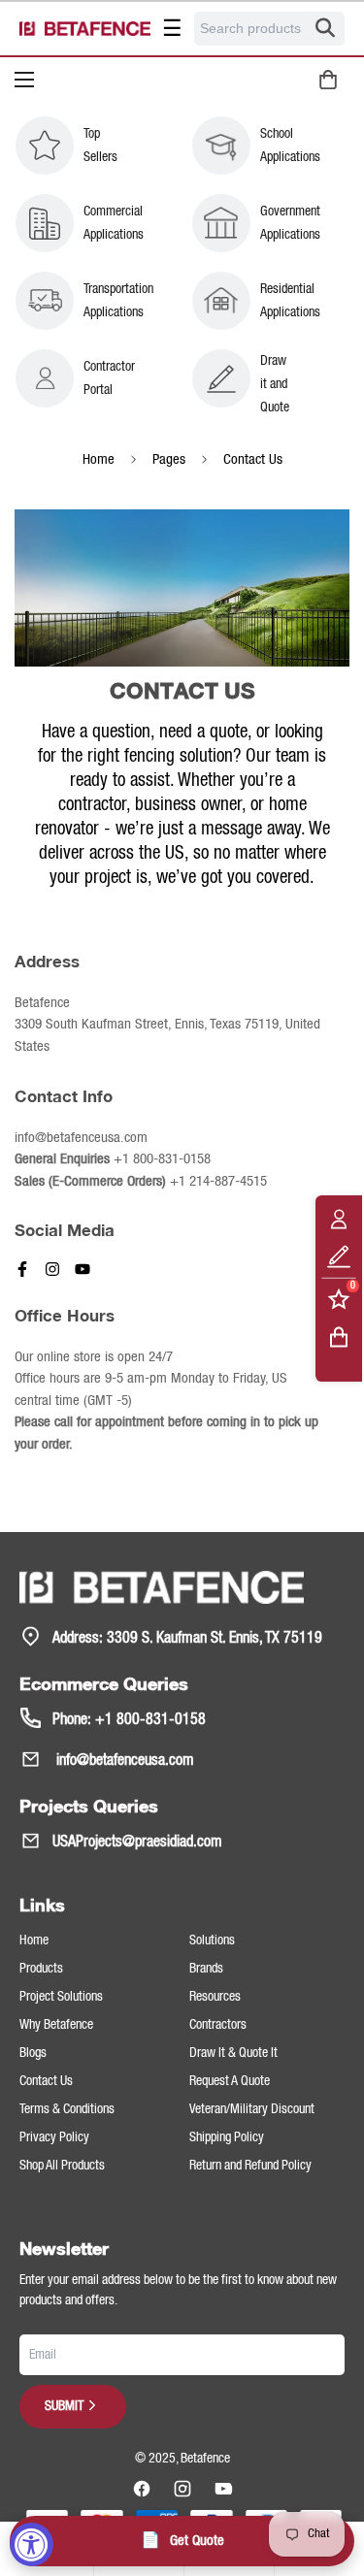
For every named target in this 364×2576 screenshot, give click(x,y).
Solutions (212, 1940)
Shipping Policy (227, 2137)
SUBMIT (64, 2406)
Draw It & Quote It (233, 2053)
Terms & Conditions (67, 2109)
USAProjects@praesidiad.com (137, 1842)
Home (99, 460)
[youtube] (223, 2489)
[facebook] (142, 2489)
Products (41, 1969)
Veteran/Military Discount (252, 2109)
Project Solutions (61, 1997)
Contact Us (46, 2081)
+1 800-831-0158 (162, 1159)
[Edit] (339, 1256)
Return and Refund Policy (250, 2166)
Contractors (218, 2025)
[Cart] (339, 1337)
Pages (169, 460)
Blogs (33, 2053)
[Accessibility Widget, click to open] (32, 2544)
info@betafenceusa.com (123, 1761)
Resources (215, 1997)
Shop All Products (62, 2166)
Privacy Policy (54, 2137)
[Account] (339, 1218)
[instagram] (182, 2489)
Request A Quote (230, 2081)
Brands (206, 1969)
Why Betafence (56, 2025)
